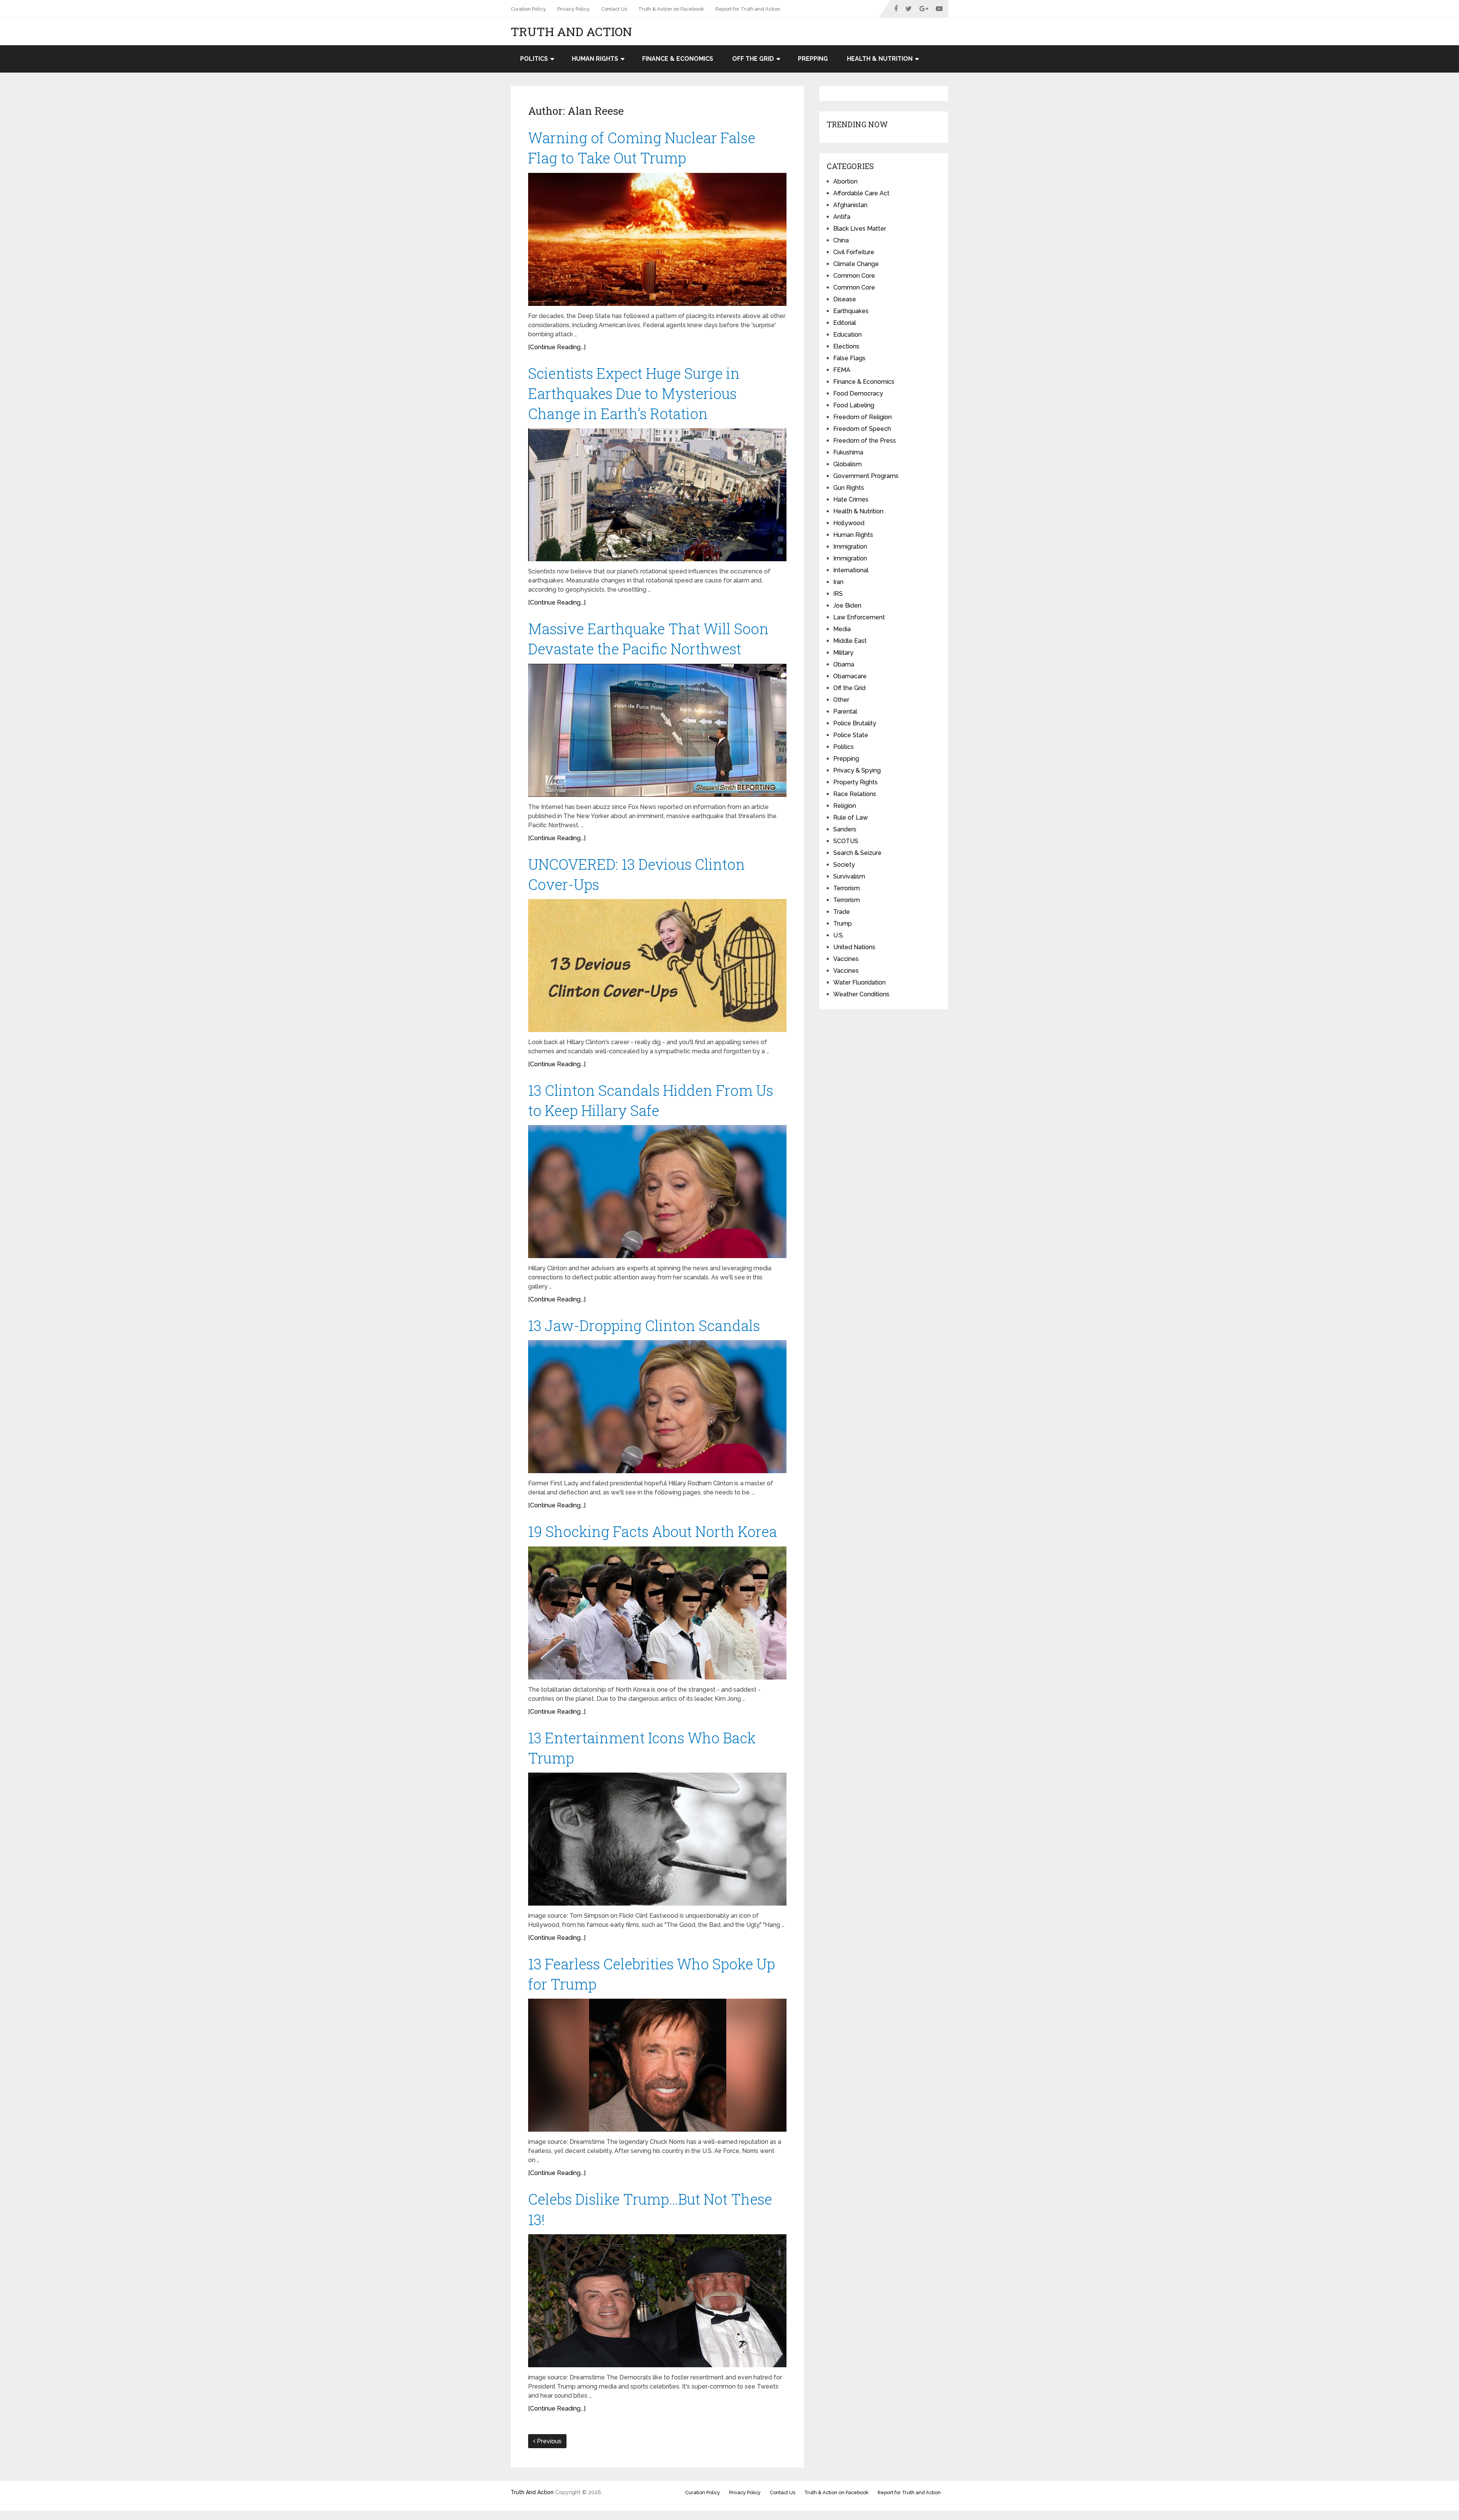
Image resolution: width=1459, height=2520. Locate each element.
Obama (844, 664)
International (851, 570)
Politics (534, 59)
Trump (843, 924)
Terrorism (847, 888)
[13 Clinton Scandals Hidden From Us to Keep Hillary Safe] (657, 1192)
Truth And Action (571, 32)
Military (843, 653)
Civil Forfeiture (854, 252)
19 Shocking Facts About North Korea (653, 1531)
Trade (842, 912)
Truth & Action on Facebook (671, 9)
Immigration (850, 547)
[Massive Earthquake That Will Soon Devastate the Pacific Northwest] (657, 730)
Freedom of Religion (862, 417)
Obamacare (850, 676)
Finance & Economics (678, 59)
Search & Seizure (857, 853)
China (841, 240)
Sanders (845, 829)
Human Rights (595, 59)
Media (842, 629)
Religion (845, 806)
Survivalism (849, 876)
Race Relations (855, 794)
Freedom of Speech (862, 429)
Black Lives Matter (860, 229)
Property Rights (855, 782)
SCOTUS (846, 841)
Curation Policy (528, 9)
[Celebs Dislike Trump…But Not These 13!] (657, 2301)
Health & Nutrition (880, 59)
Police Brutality (855, 723)
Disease (845, 299)
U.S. (839, 935)
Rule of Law (851, 818)
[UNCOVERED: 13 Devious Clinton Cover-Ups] (657, 966)
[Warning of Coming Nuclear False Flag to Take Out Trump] (657, 239)
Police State (851, 735)
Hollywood (849, 523)
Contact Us (614, 9)
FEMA (842, 370)
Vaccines (846, 959)
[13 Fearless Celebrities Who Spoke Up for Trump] (657, 2065)
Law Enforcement (859, 617)
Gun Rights (849, 488)
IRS (838, 594)
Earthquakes (851, 311)
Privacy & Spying (857, 770)
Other (841, 700)
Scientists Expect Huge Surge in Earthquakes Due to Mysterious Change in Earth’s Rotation (634, 393)
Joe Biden (847, 605)
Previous (548, 2441)
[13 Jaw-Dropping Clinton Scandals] (657, 1407)
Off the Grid (753, 59)
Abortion (845, 181)
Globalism (847, 464)
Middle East (850, 641)
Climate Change (856, 264)
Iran (838, 582)
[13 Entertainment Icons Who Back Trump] (657, 1839)
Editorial (845, 323)
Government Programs (866, 476)
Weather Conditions (861, 994)
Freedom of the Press (865, 441)
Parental (845, 712)
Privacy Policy (574, 9)
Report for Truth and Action (748, 9)
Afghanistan (850, 205)
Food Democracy (858, 393)
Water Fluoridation (859, 982)
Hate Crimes (851, 499)
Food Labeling (854, 405)
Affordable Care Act (861, 193)
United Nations (854, 947)
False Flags (849, 358)
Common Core (854, 276)
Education (847, 335)
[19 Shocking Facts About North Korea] (657, 1613)
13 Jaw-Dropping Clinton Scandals (644, 1325)
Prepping (813, 59)
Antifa (842, 217)
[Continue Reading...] (557, 347)
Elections (846, 346)
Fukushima (848, 452)
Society (844, 865)
